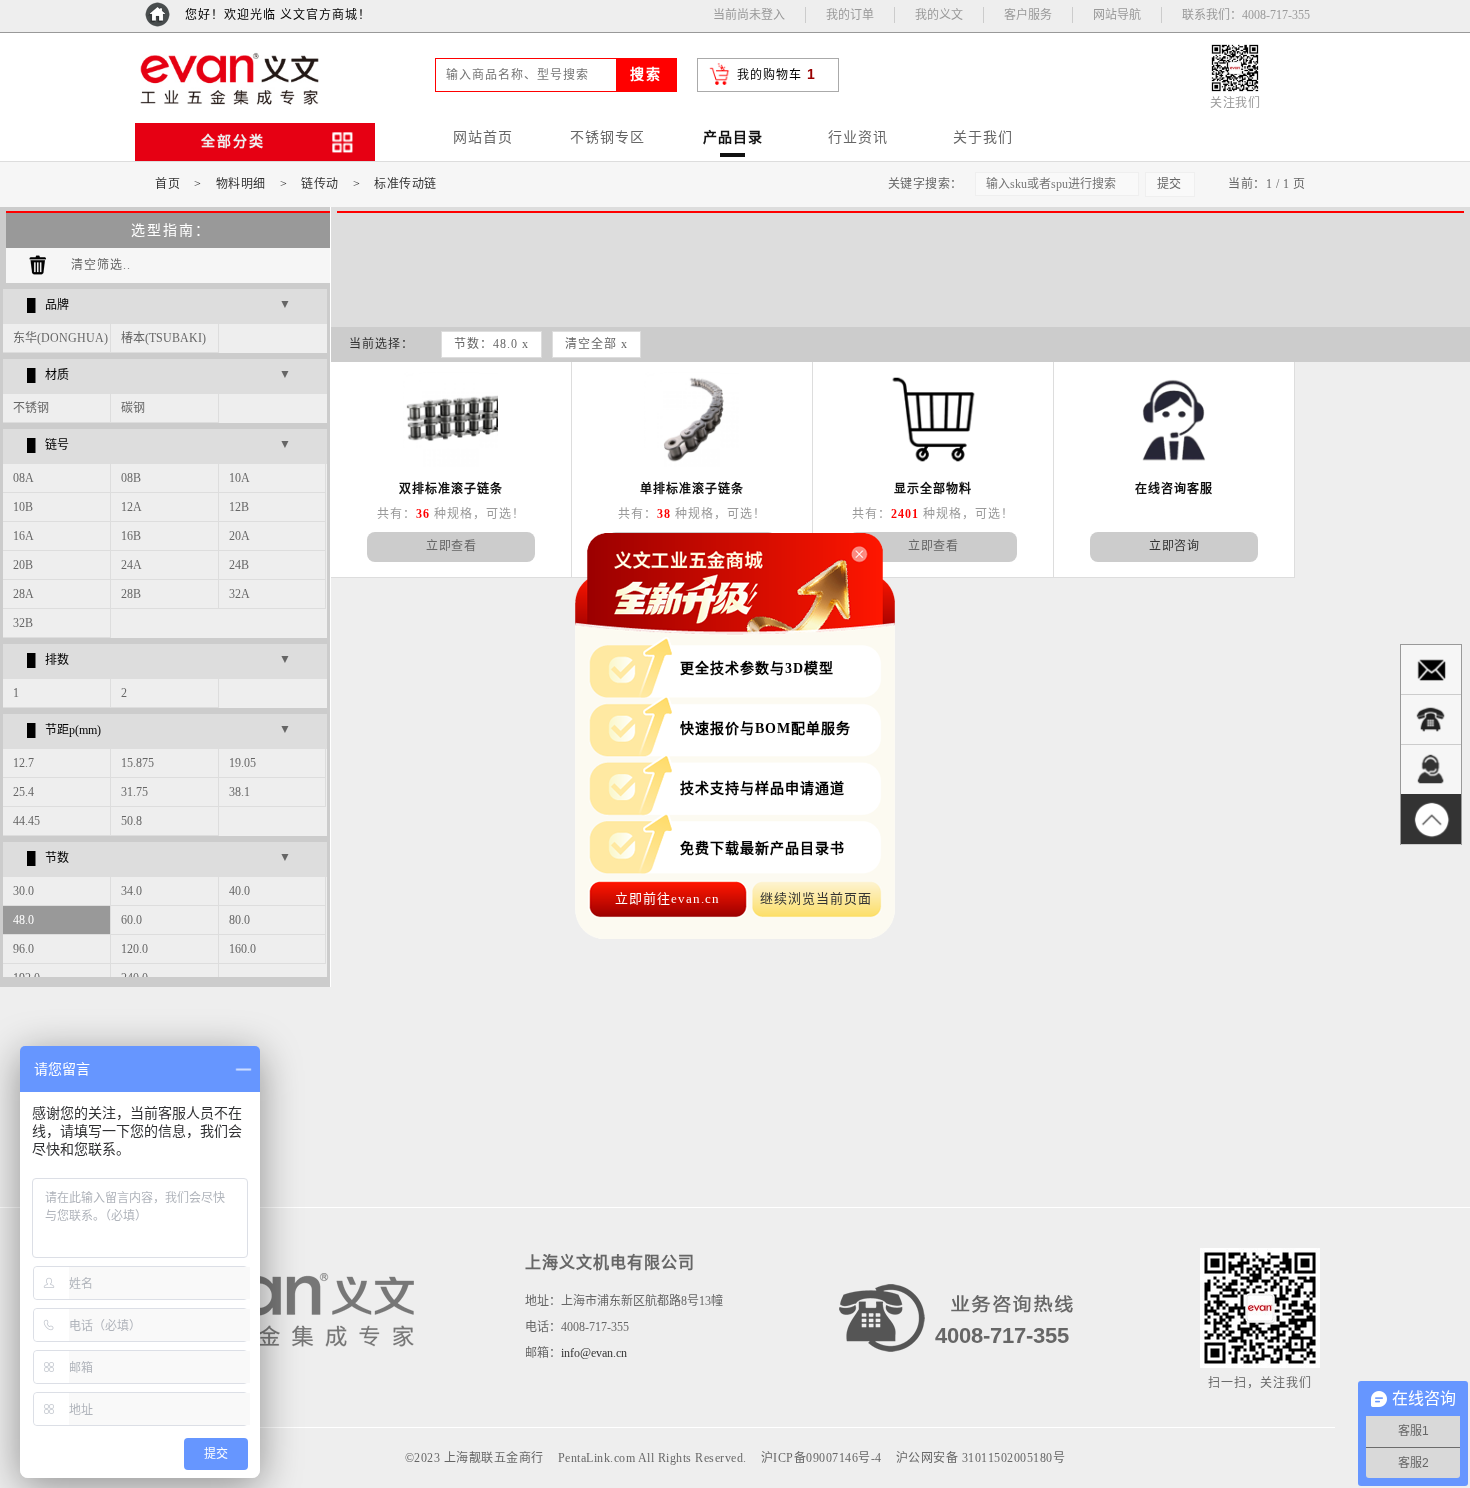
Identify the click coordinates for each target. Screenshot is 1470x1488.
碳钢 (133, 408)
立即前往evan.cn (667, 898)
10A (239, 478)
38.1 (239, 792)
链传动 (320, 184)
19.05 (242, 763)
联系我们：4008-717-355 (1246, 15)
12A (131, 507)
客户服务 (1028, 15)
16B (131, 536)
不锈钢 (31, 408)
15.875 (137, 763)
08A (23, 478)
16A (23, 536)
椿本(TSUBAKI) (163, 338)
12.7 (23, 763)
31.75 (134, 792)
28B (131, 594)
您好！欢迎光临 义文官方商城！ (278, 15)
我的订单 (850, 15)
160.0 (242, 949)
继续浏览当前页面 (816, 898)
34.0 (131, 891)
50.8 (131, 821)
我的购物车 (769, 75)
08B (131, 478)
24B (239, 565)
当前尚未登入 (749, 15)
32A (239, 594)
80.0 (239, 920)
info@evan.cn (594, 1353)
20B (23, 565)
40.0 (239, 891)
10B (23, 507)
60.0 (131, 920)
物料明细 (241, 184)
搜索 (646, 74)
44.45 (26, 821)
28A (23, 594)
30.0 (23, 891)
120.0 (134, 949)
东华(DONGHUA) (60, 338)
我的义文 (939, 15)
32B (23, 623)
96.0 (23, 949)
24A (131, 565)
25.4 (23, 792)
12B (239, 507)
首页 (167, 184)
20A (239, 536)
